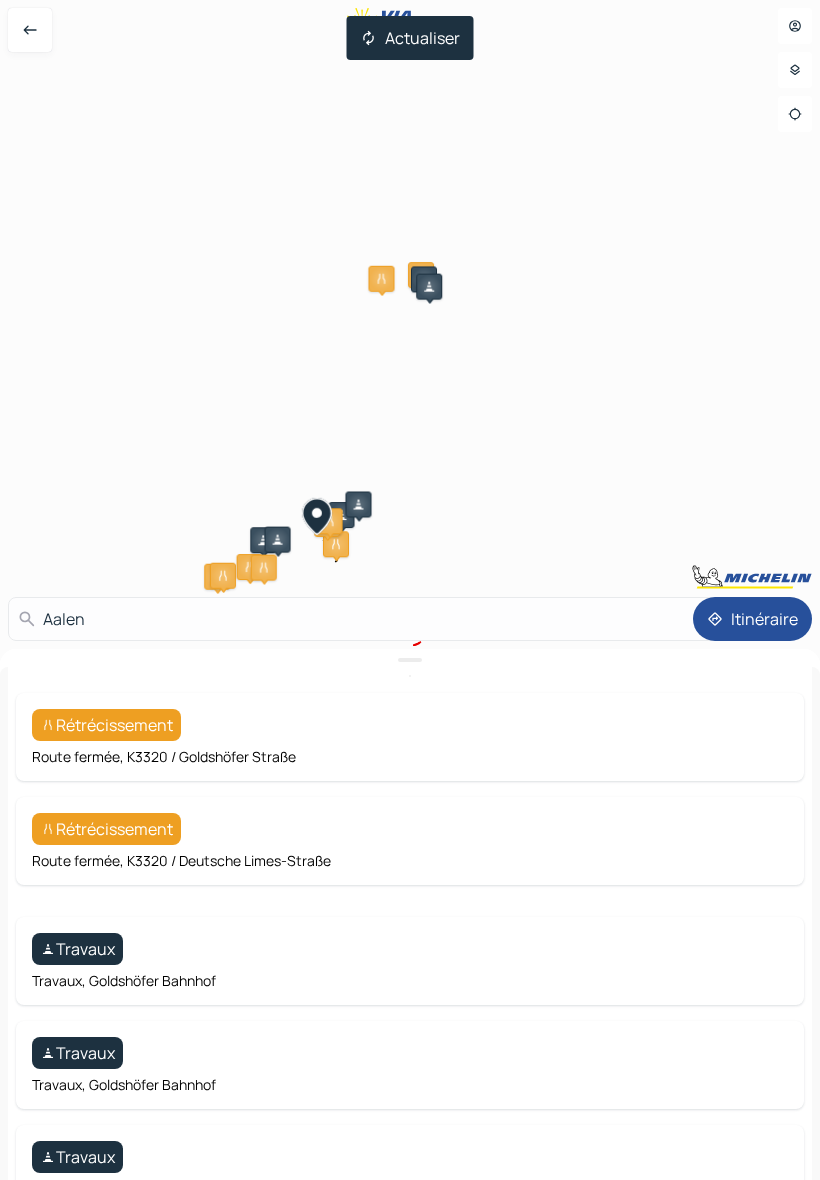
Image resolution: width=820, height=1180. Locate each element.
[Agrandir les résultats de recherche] (410, 660)
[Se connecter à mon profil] (795, 26)
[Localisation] (795, 114)
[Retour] (30, 30)
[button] (381, 279)
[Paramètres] (795, 70)
